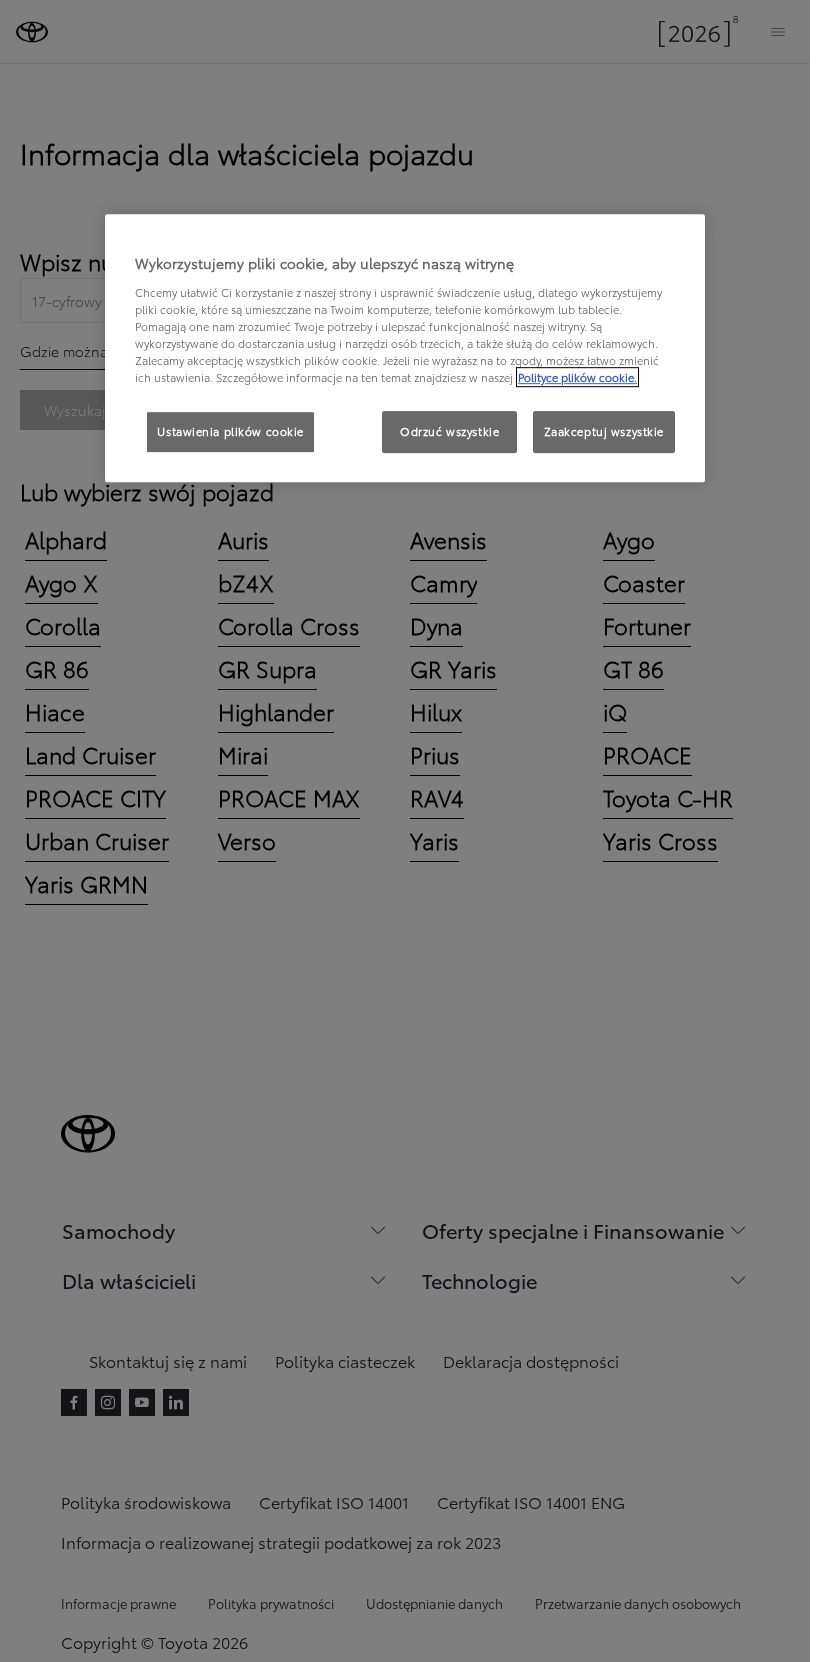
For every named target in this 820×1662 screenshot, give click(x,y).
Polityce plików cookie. (577, 377)
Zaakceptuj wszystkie (604, 431)
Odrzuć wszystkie (449, 431)
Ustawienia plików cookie (230, 431)
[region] (405, 348)
